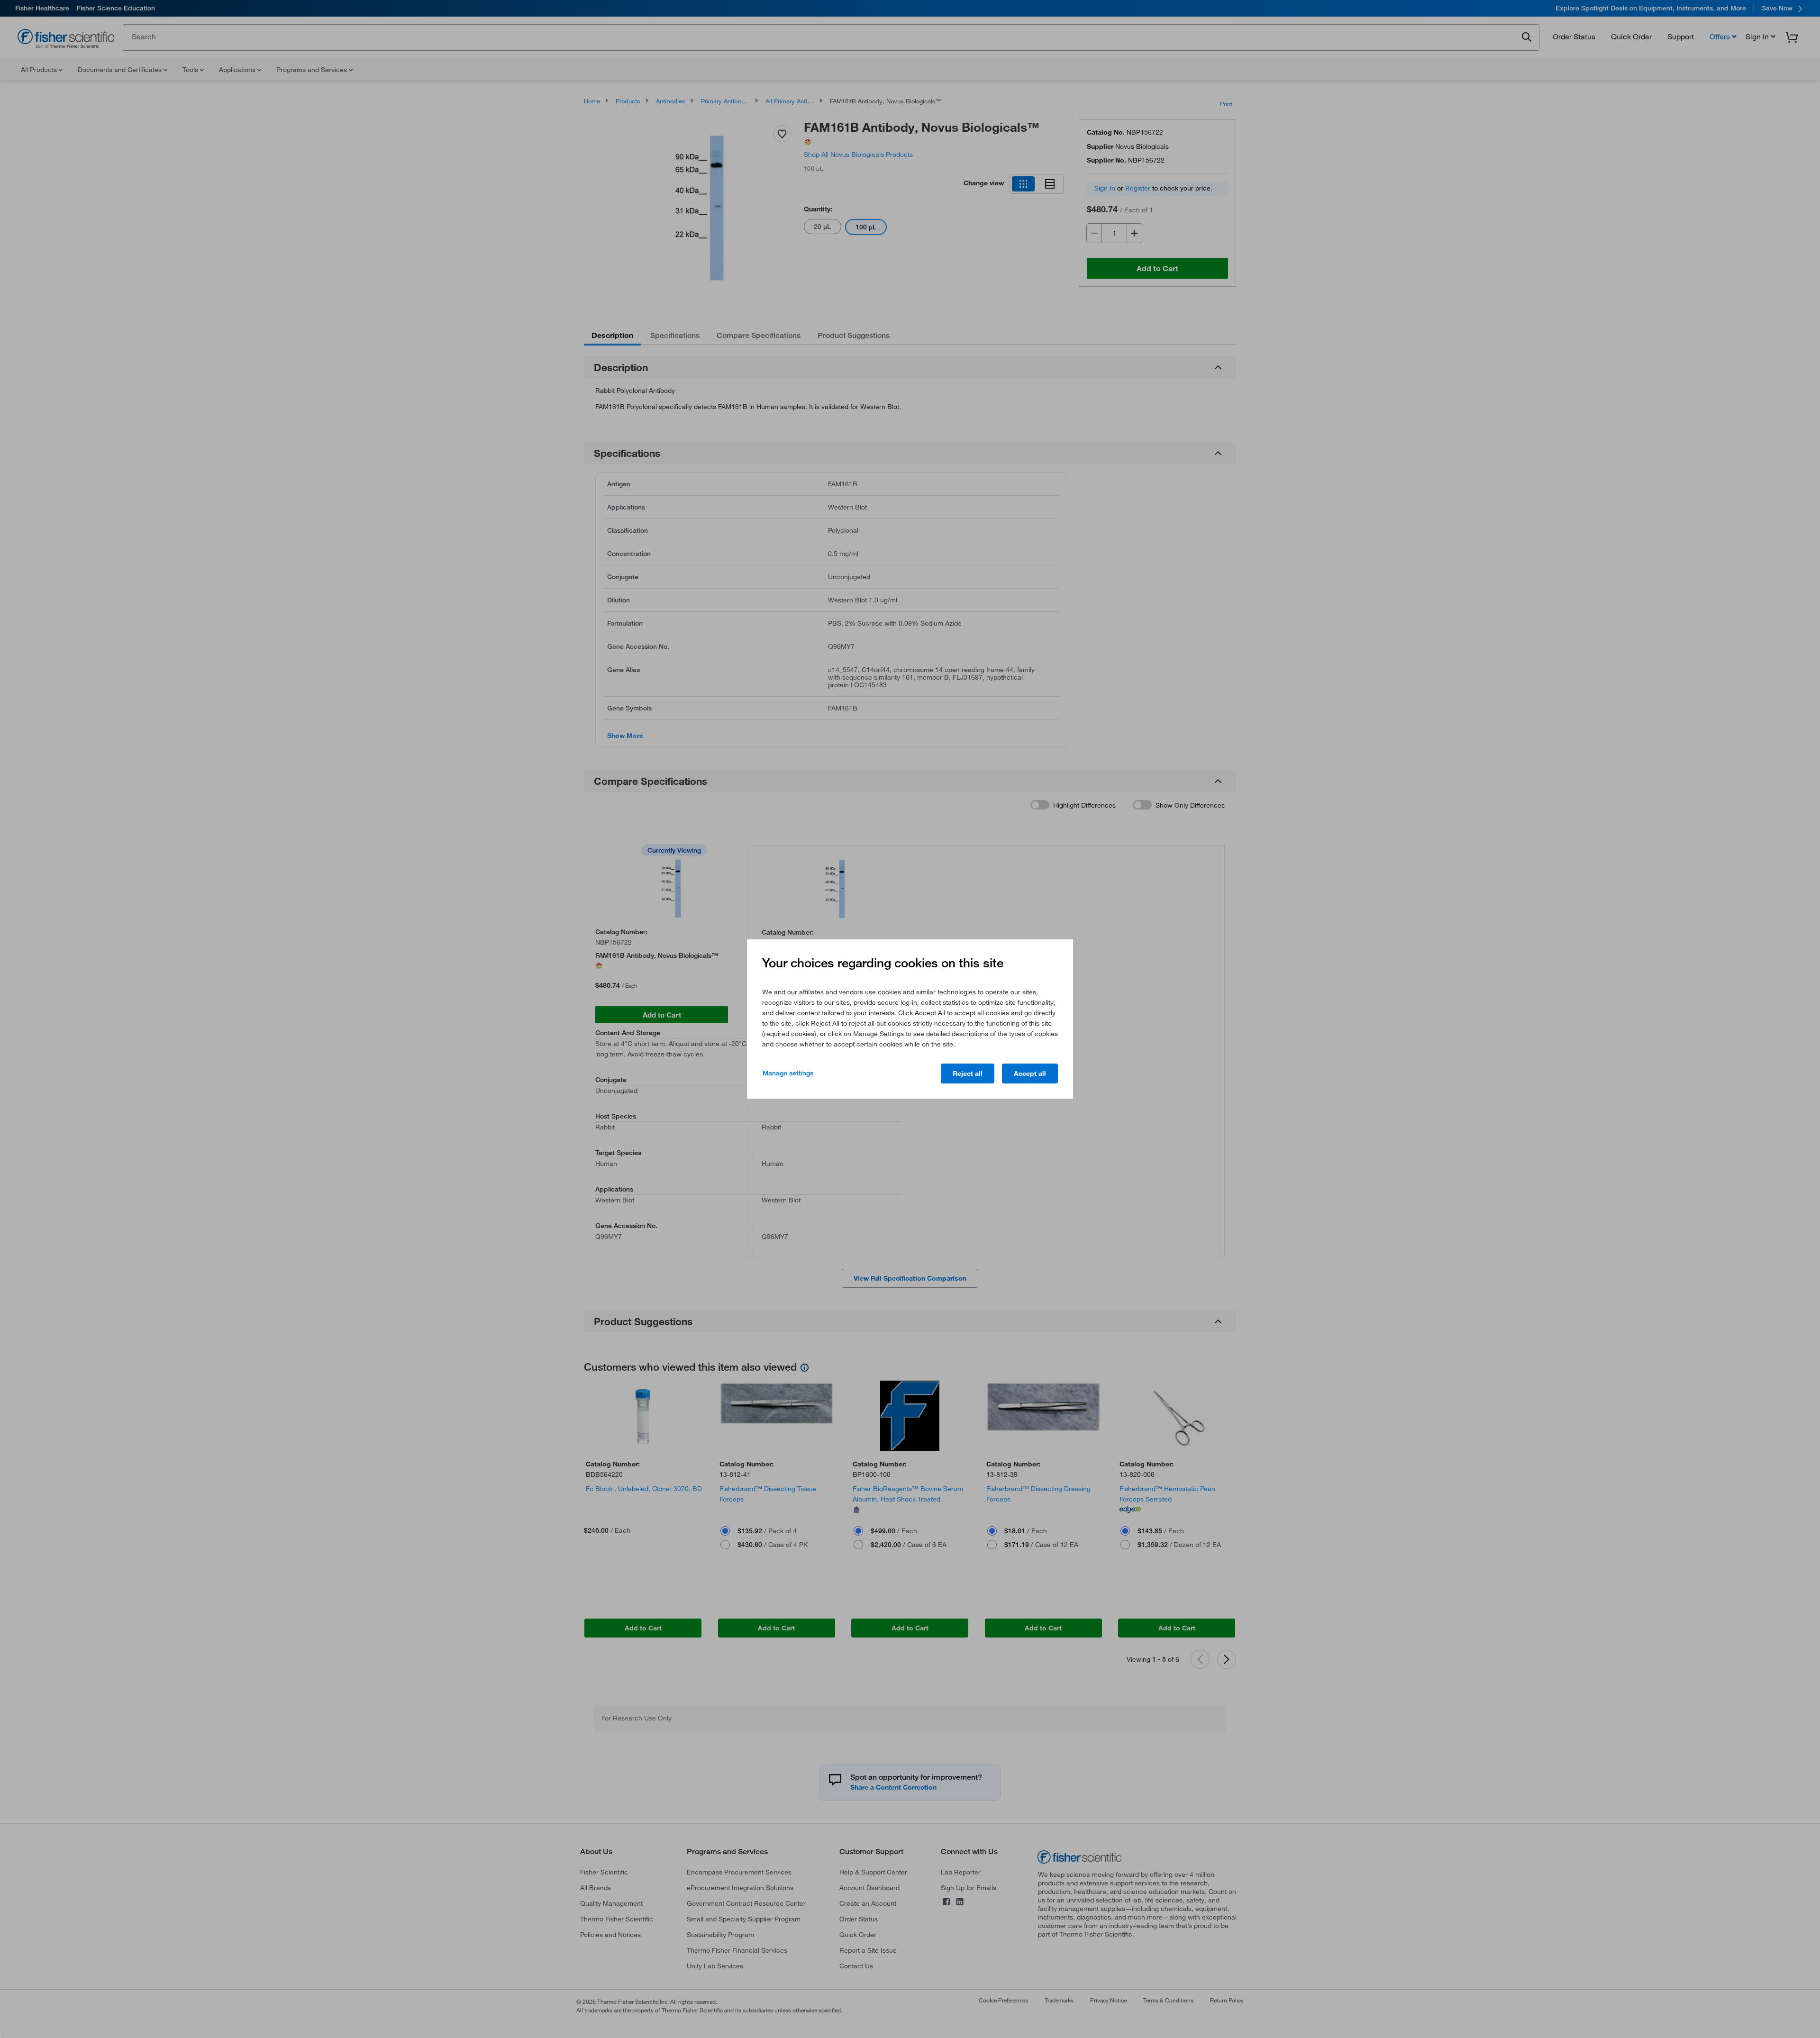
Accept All (1030, 1074)
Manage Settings (788, 1073)
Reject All (968, 1074)
